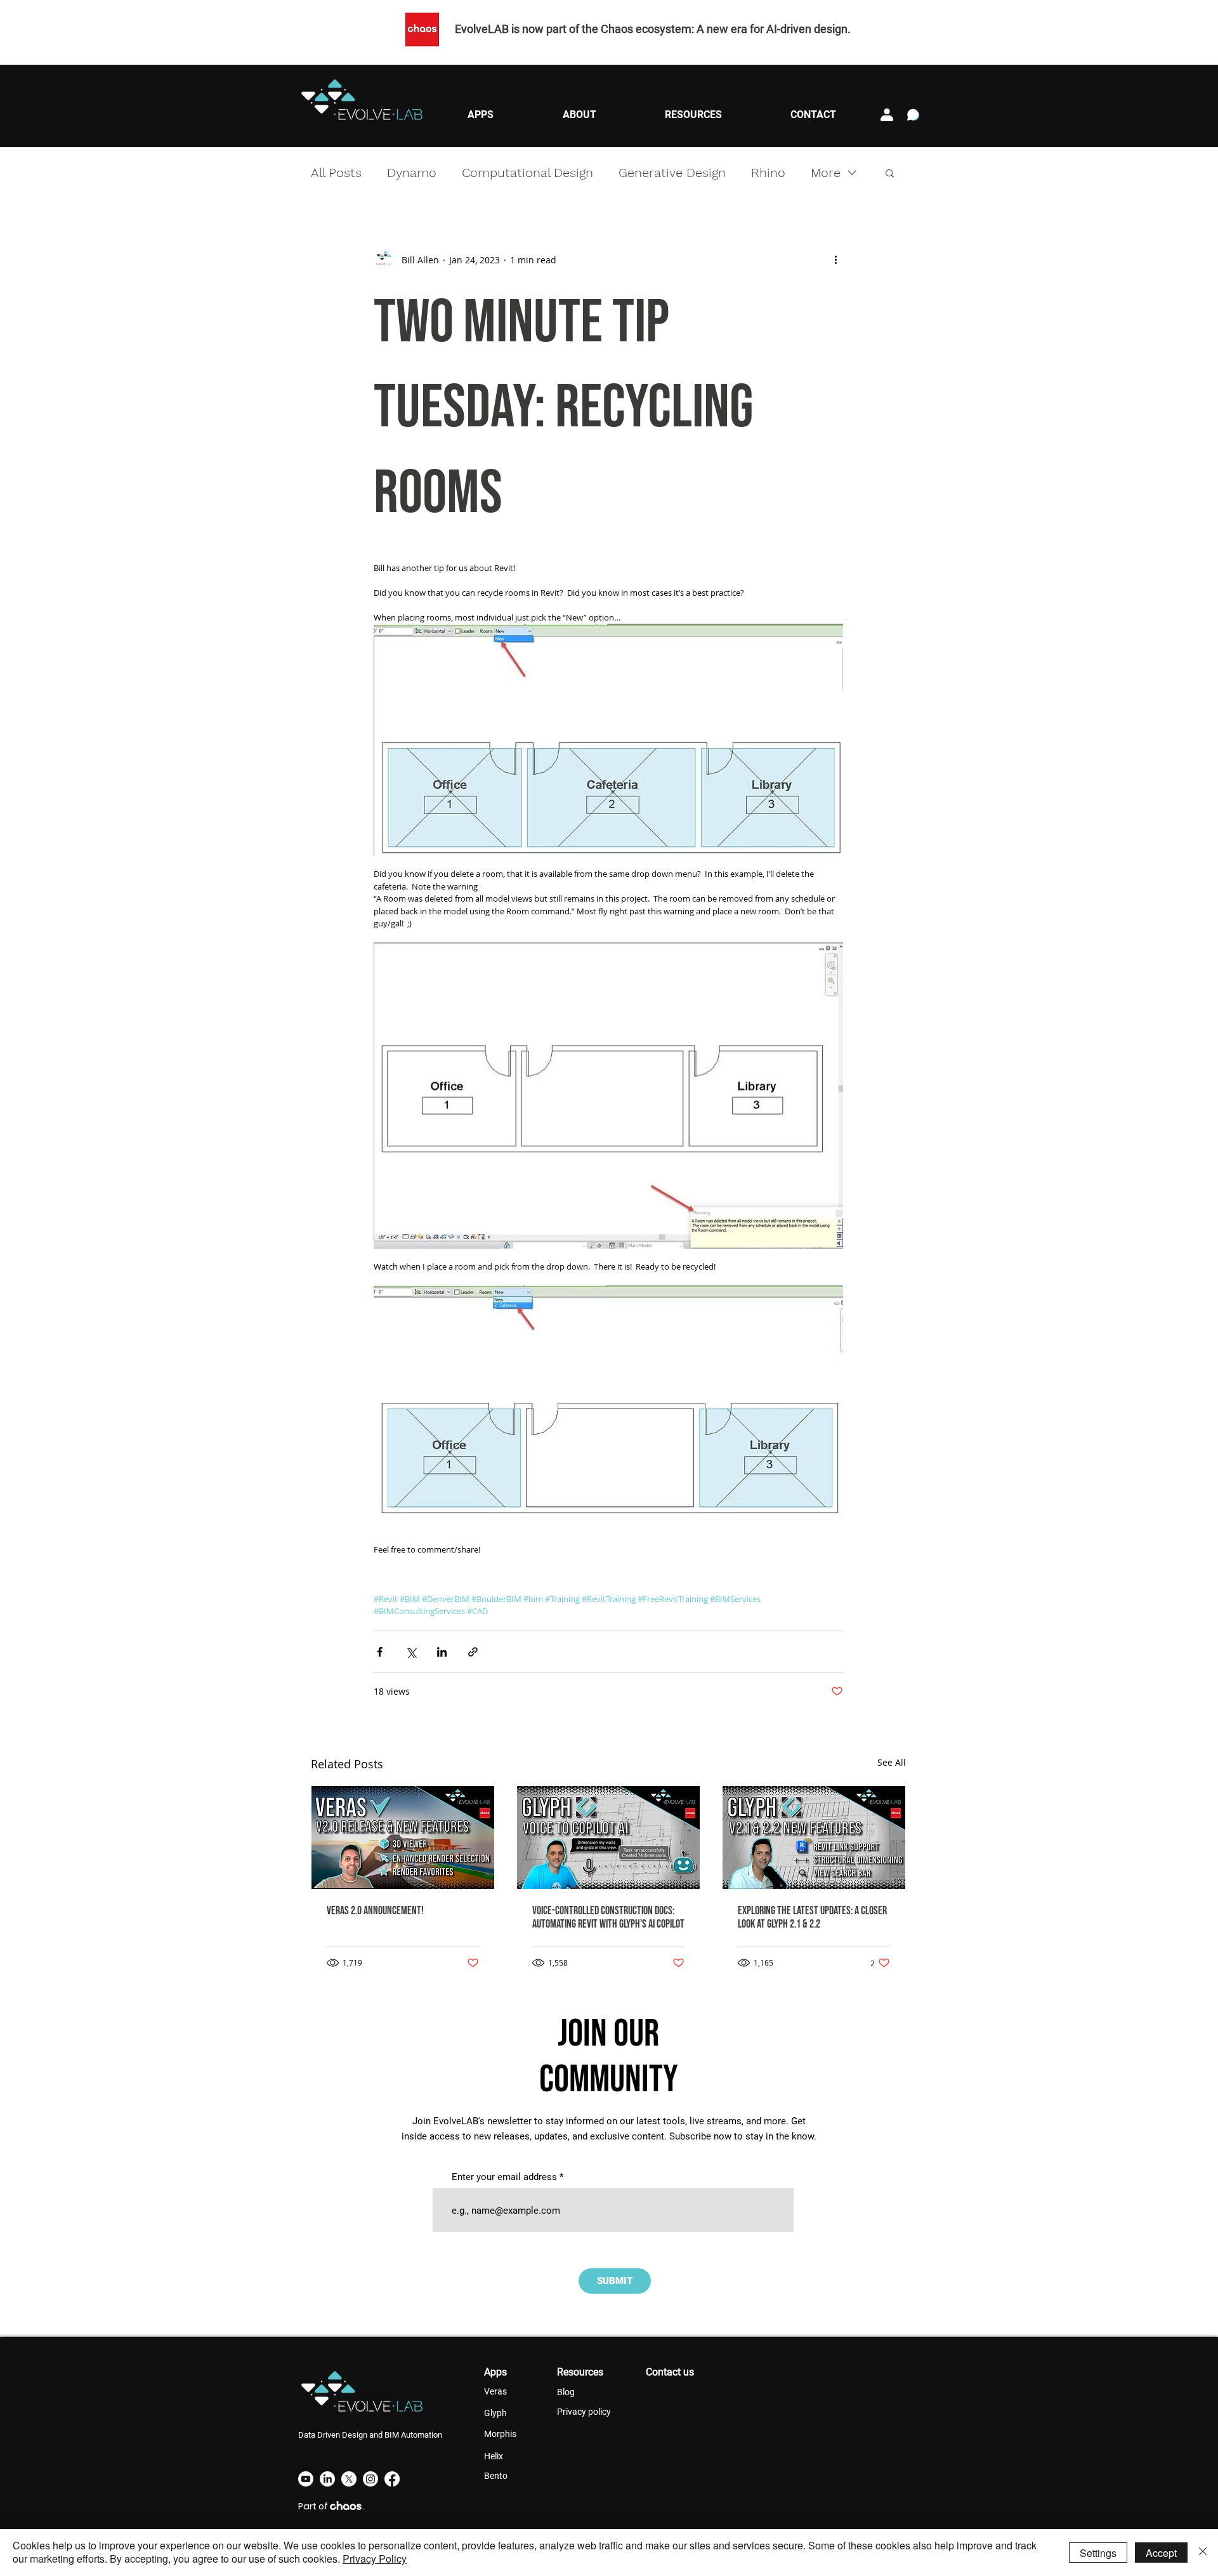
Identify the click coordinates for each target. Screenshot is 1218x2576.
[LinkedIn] (327, 2479)
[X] (349, 2479)
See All (892, 1762)
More (826, 173)
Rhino (768, 173)
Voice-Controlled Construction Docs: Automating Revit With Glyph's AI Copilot (608, 1917)
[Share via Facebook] (380, 1652)
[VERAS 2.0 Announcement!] (403, 1837)
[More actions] (835, 260)
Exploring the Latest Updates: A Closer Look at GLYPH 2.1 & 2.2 (812, 1917)
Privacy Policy (375, 2559)
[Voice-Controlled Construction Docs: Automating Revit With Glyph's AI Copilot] (608, 1837)
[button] (480, 115)
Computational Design (527, 173)
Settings (1098, 2553)
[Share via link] (473, 1652)
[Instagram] (370, 2479)
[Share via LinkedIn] (442, 1652)
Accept (1161, 2553)
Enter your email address (504, 2177)
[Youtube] (306, 2479)
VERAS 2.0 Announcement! (375, 1911)
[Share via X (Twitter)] (411, 1652)
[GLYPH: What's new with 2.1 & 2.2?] (814, 1837)
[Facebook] (392, 2479)
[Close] (1203, 2553)
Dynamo (412, 173)
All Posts (336, 173)
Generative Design (672, 173)
